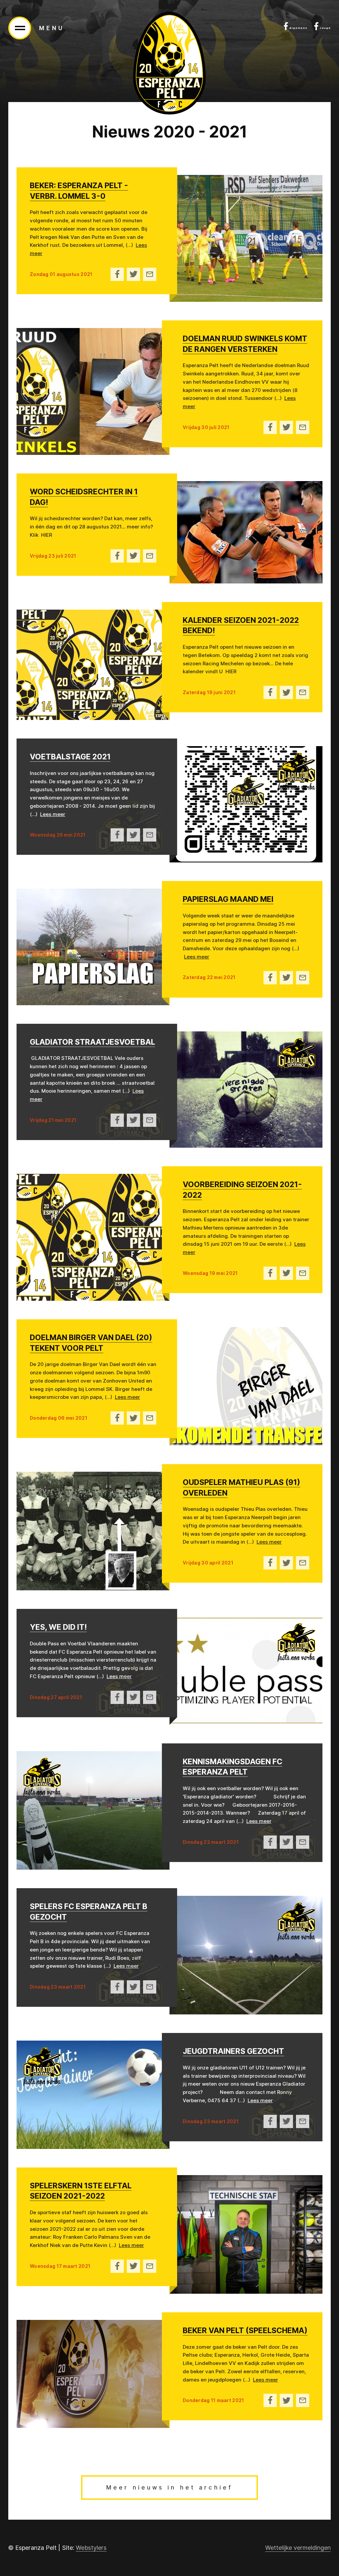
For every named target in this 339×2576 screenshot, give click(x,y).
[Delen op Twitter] (133, 274)
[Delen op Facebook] (117, 274)
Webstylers (91, 2548)
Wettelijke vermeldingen (298, 2548)
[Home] (169, 63)
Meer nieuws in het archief (169, 2488)
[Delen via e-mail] (150, 274)
